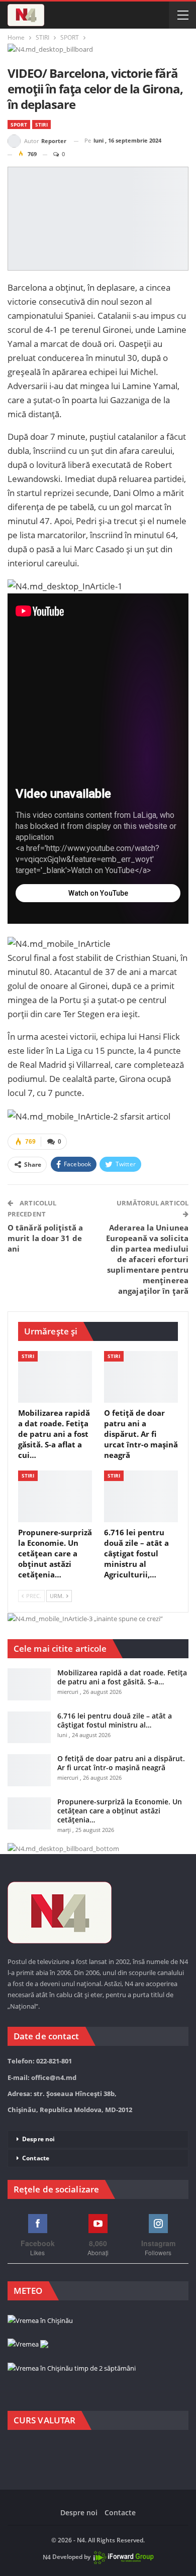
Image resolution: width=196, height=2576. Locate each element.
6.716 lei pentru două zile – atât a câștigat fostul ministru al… (115, 1720)
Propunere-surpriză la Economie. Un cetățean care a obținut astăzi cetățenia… (120, 1811)
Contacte (36, 2158)
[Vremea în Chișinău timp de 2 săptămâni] (72, 2369)
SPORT (19, 125)
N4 (47, 2557)
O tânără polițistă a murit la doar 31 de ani (45, 1238)
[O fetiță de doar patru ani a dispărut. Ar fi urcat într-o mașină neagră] (141, 1377)
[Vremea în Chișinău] (40, 2321)
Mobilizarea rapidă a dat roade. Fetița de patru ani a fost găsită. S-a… (122, 1677)
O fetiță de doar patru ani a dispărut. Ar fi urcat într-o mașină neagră (121, 1763)
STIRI (41, 125)
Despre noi (38, 2139)
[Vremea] (28, 2345)
